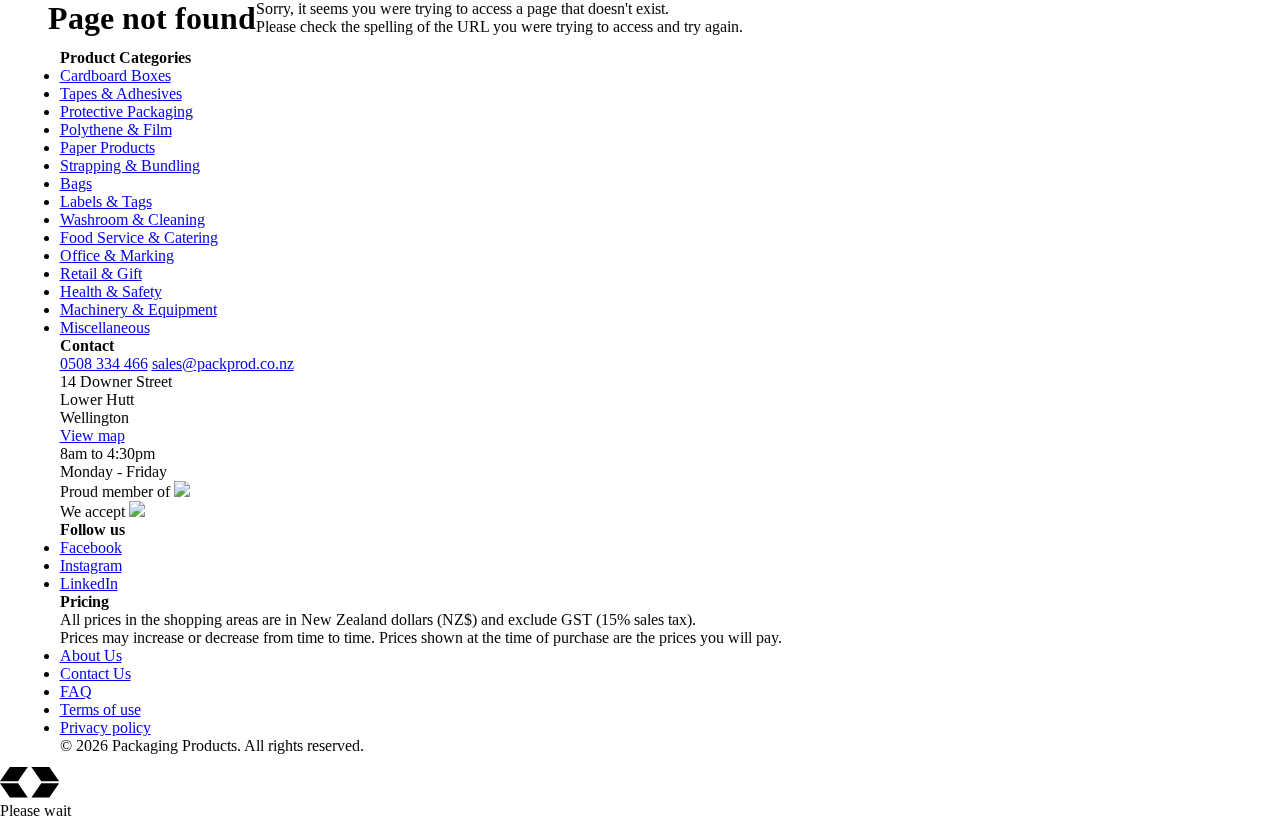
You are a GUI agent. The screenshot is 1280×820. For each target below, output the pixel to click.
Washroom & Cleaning (132, 219)
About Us (91, 655)
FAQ (76, 691)
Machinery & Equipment (138, 309)
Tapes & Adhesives (121, 93)
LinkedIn (89, 583)
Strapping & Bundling (130, 165)
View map (92, 435)
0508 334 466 (104, 363)
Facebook (91, 547)
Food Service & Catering (139, 237)
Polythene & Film (116, 129)
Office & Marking (117, 255)
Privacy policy (105, 727)
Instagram (91, 565)
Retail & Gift (101, 273)
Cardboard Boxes (115, 75)
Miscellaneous (105, 327)
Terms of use (100, 709)
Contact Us (95, 673)
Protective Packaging (126, 111)
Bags (76, 183)
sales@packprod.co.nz (223, 363)
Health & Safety (111, 291)
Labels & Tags (106, 201)
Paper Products (107, 147)
